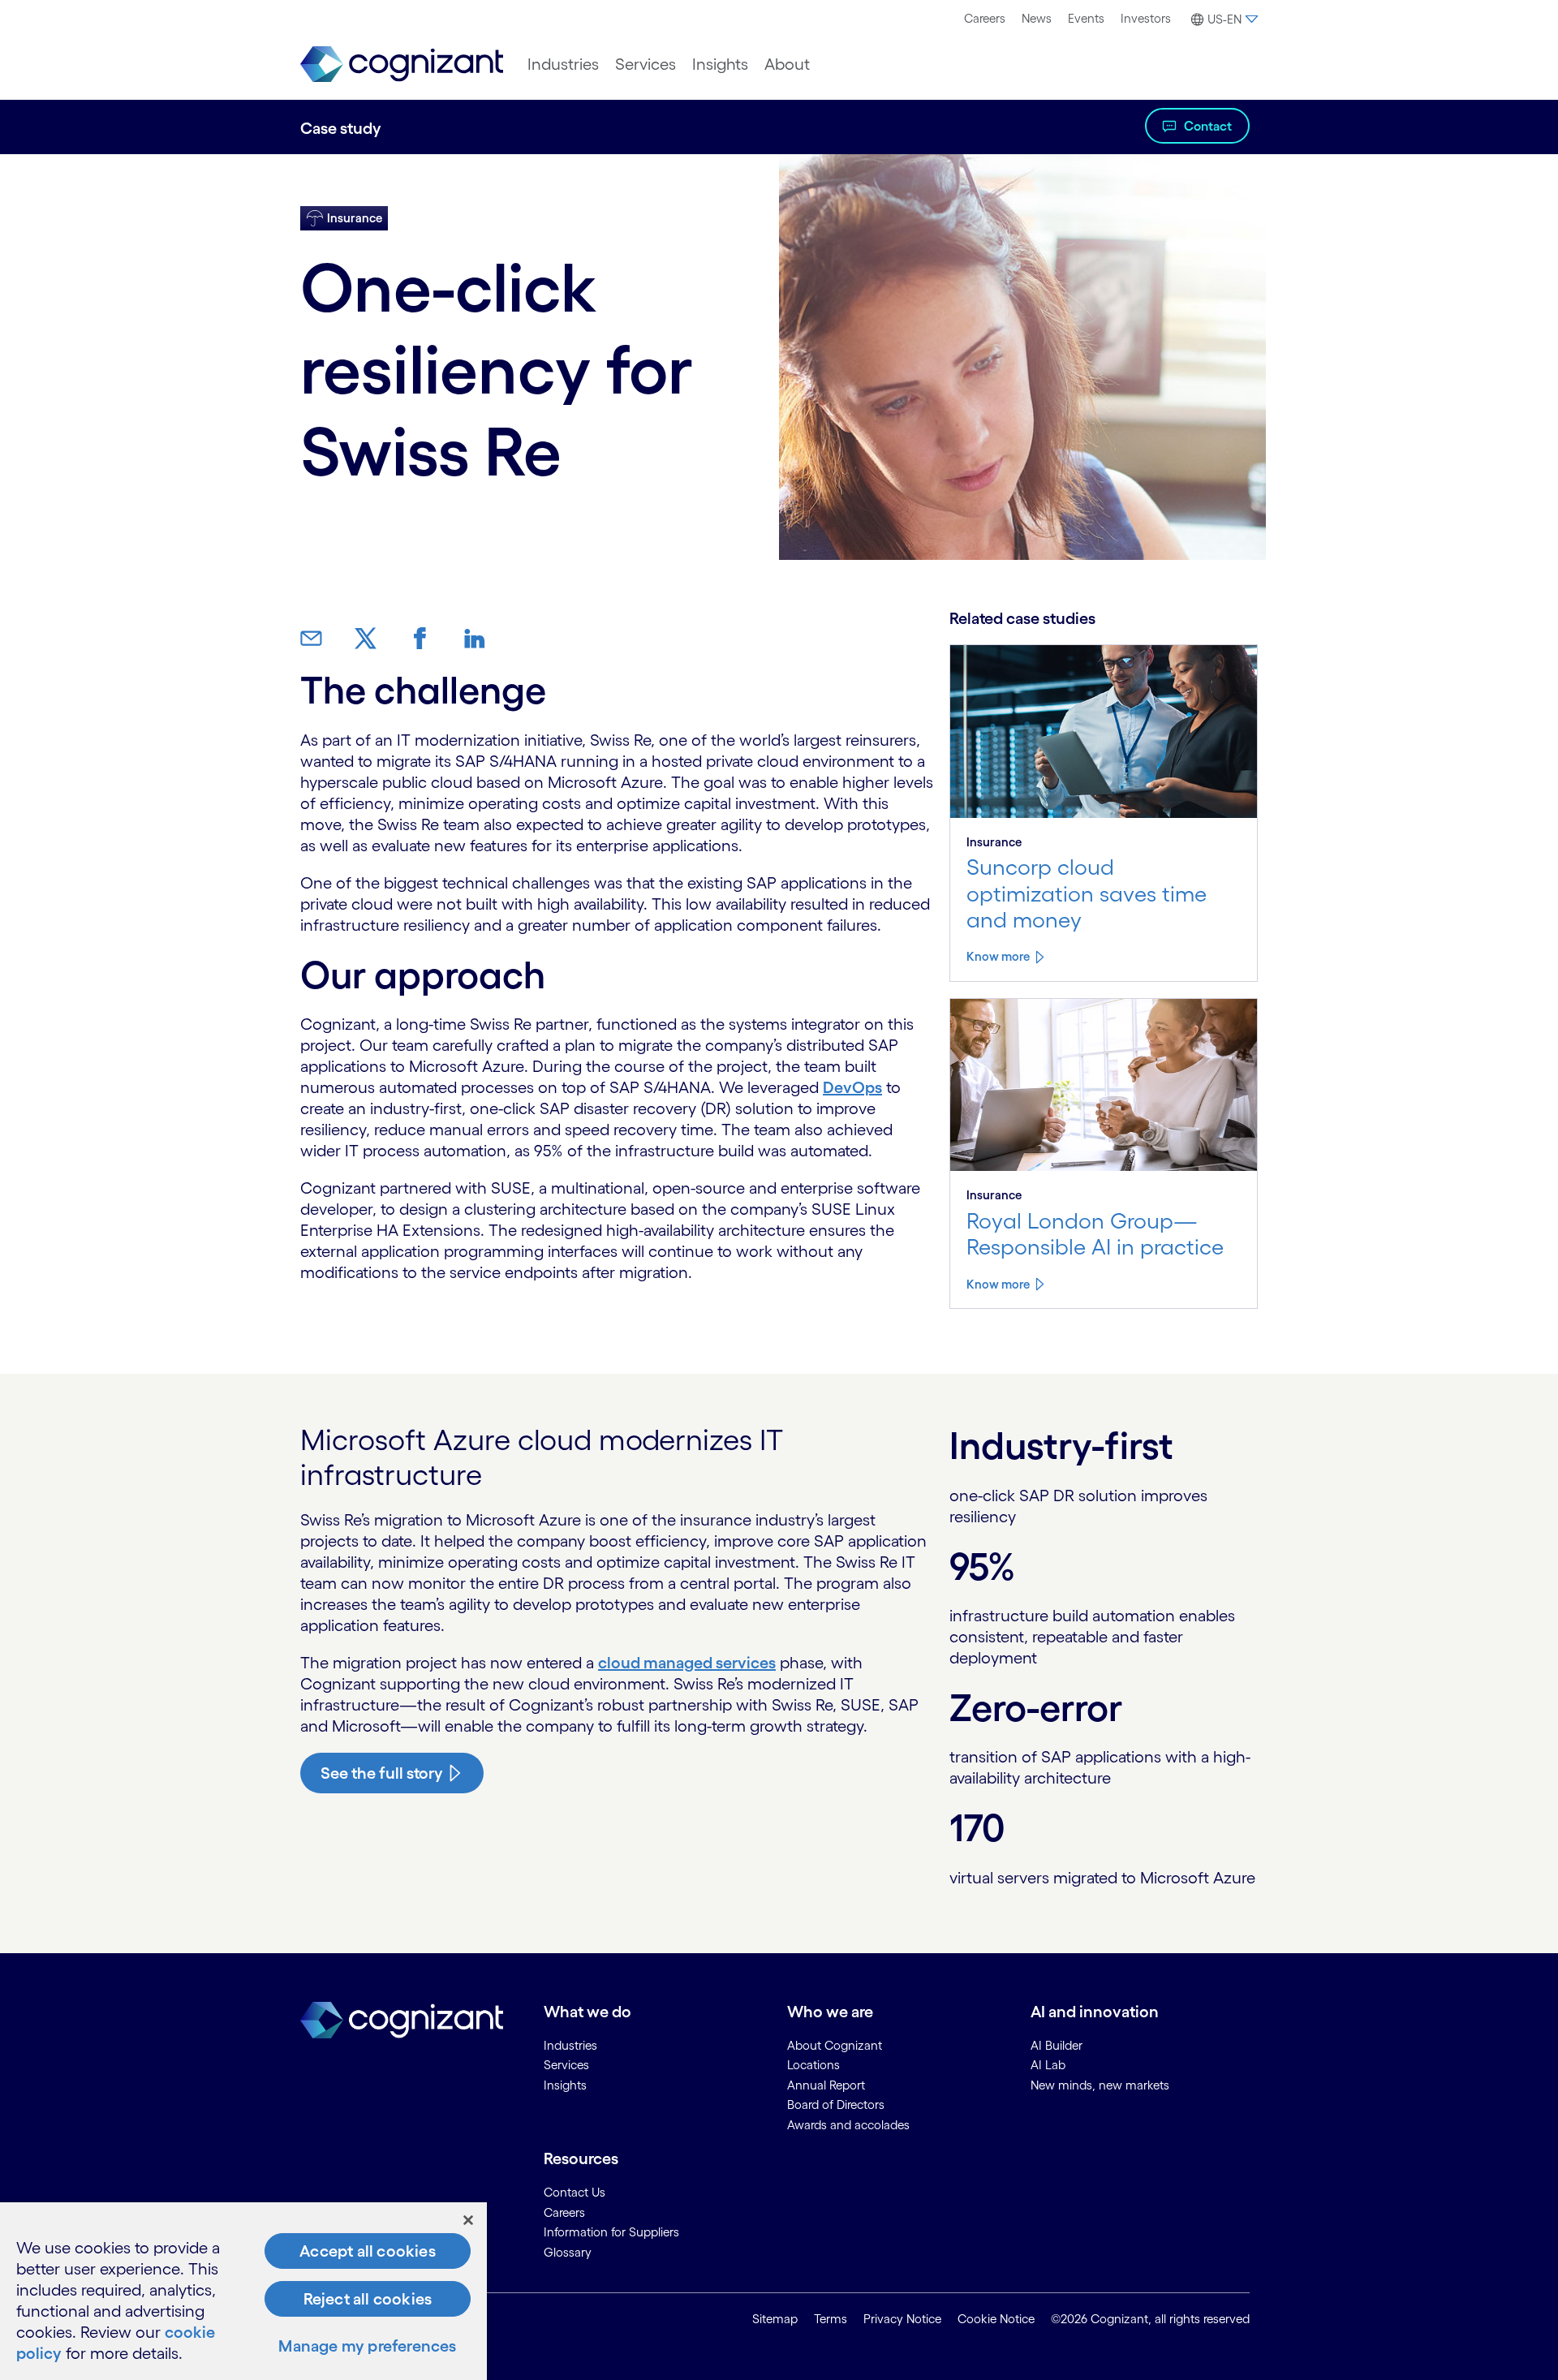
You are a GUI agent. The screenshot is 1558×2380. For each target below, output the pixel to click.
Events (1086, 18)
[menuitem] (985, 19)
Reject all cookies (368, 2299)
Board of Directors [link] (836, 2105)
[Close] (468, 2220)
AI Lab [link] (1048, 2065)
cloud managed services (687, 1663)
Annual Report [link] (826, 2085)
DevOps (852, 1087)
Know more (998, 956)
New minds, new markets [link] (1100, 2085)
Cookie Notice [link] (996, 2319)
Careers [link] (564, 2212)
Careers (985, 18)
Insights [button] (720, 64)
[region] (243, 2291)
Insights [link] (565, 2085)
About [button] (787, 64)
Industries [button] (563, 64)
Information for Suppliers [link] (611, 2232)
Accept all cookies (368, 2251)
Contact (1208, 126)
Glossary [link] (568, 2252)
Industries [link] (570, 2045)
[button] (1222, 19)
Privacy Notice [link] (902, 2319)
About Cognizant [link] (835, 2045)
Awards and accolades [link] (848, 2125)
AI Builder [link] (1057, 2045)
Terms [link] (831, 2319)
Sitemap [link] (775, 2319)
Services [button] (646, 64)
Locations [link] (813, 2065)
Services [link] (566, 2065)
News (1037, 18)
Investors (1146, 18)
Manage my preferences (367, 2346)
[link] (402, 65)
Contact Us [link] (575, 2192)
